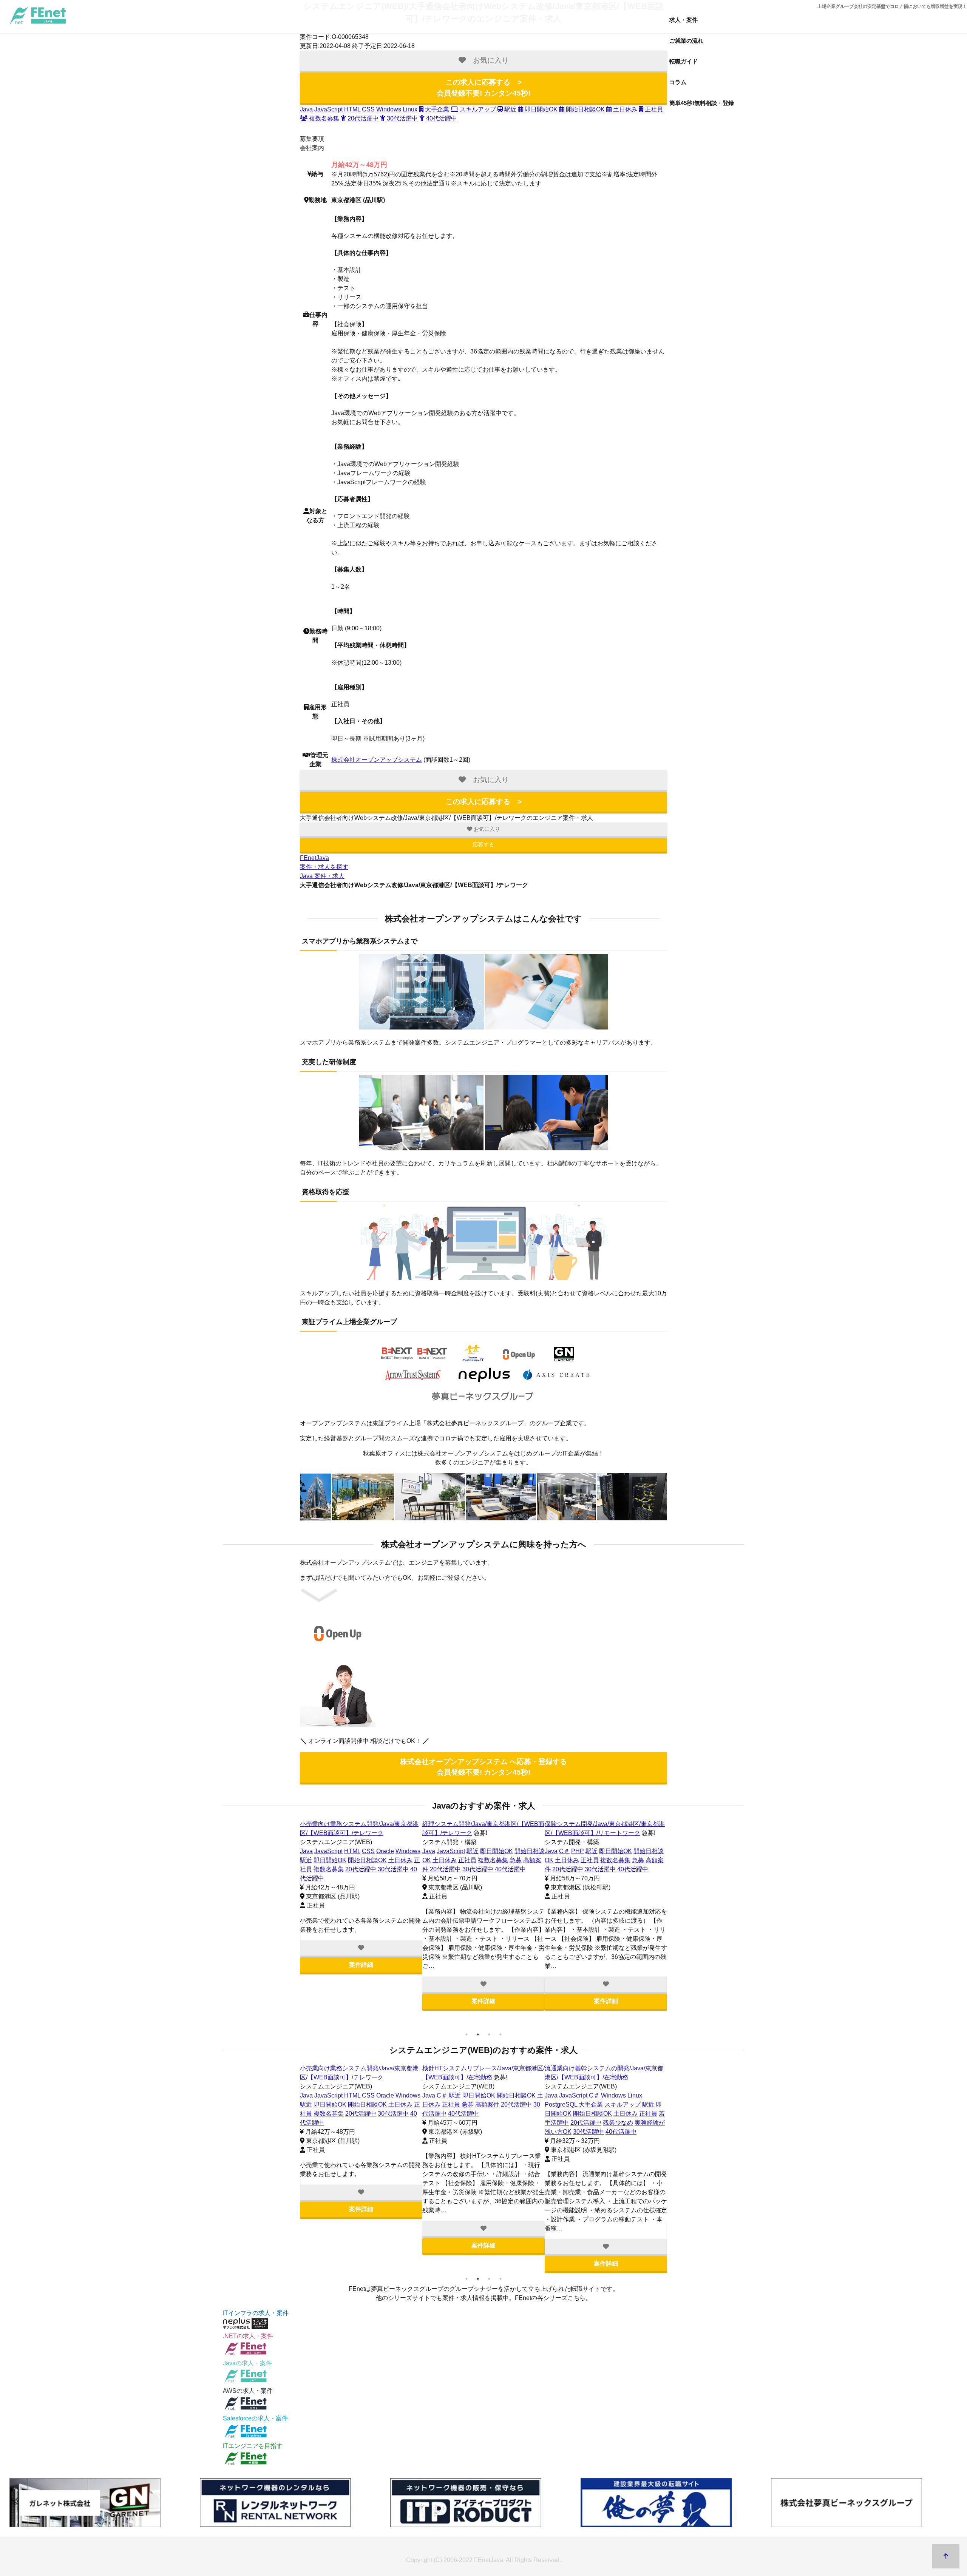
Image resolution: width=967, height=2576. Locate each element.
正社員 (653, 109)
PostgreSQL (561, 2104)
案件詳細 (361, 1965)
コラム (678, 82)
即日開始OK (540, 109)
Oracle (385, 1851)
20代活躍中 (362, 118)
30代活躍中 (402, 118)
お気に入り (486, 829)
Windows (389, 109)
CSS (368, 109)
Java (306, 109)
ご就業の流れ (686, 41)
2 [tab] (478, 2034)
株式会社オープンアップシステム (377, 760)
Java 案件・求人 (322, 876)
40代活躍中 (441, 118)
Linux (410, 109)
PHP (578, 1851)
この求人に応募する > (483, 88)
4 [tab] (500, 2034)
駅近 (510, 109)
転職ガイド (684, 61)
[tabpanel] (361, 1897)
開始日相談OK (585, 109)
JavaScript (328, 109)
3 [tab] (489, 2034)
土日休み (624, 109)
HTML (352, 109)
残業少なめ (618, 2123)
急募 (516, 1860)
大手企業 (436, 109)
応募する (483, 844)
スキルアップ (477, 109)
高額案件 (487, 2104)
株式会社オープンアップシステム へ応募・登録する (483, 1767)
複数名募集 (323, 118)
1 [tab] (467, 2034)
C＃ (564, 1851)
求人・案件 (684, 20)
